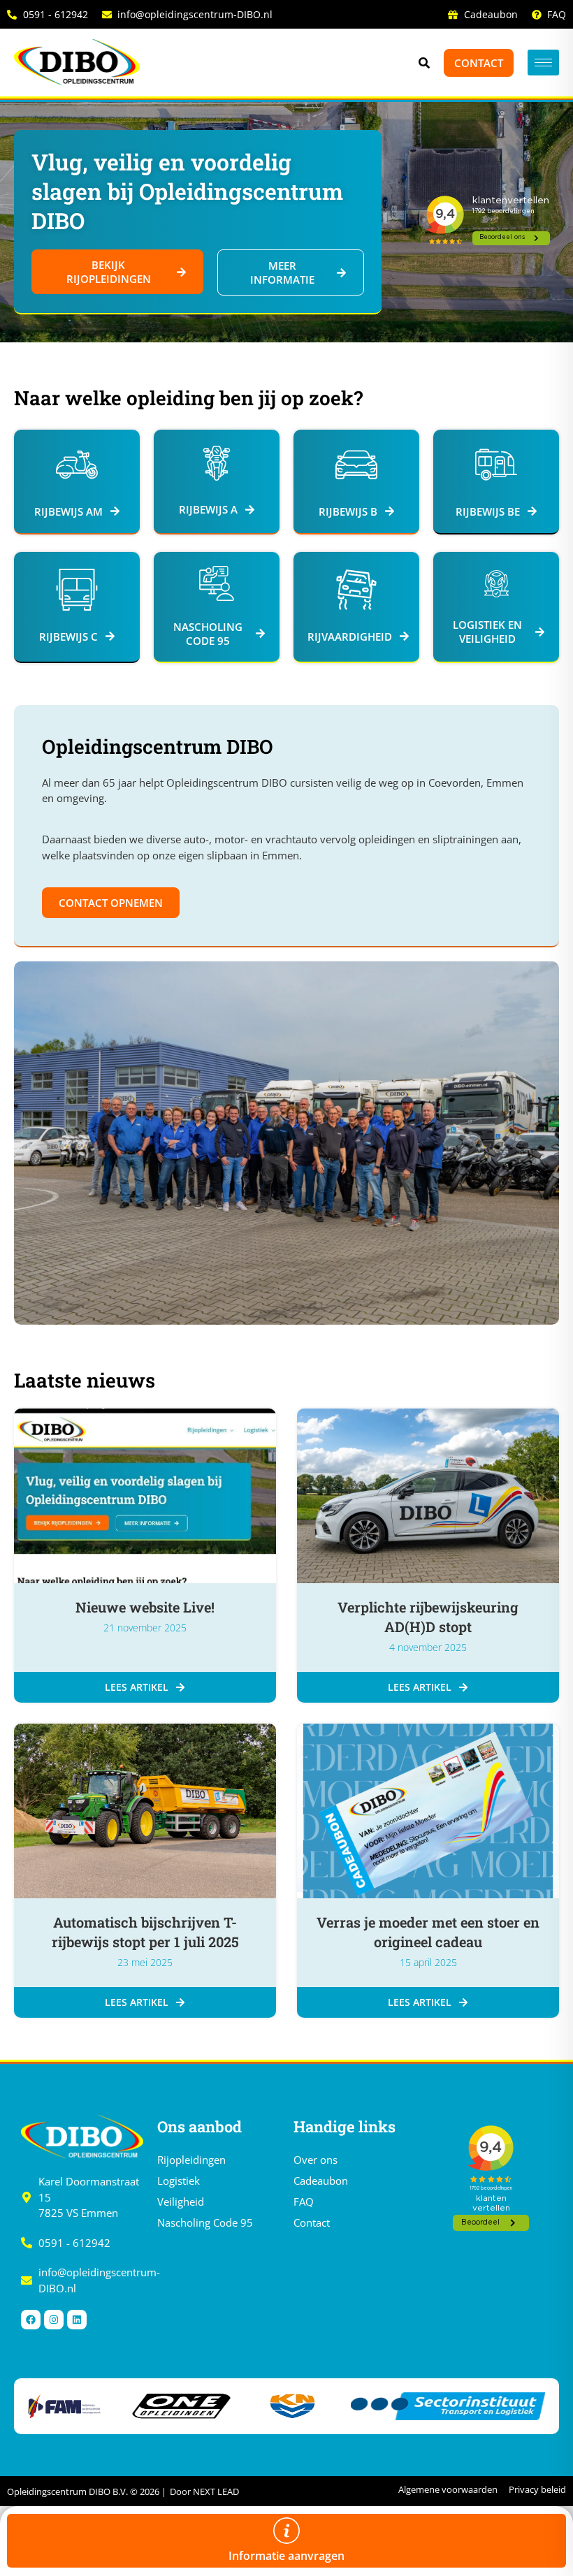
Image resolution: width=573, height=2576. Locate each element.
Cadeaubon (321, 2181)
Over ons (315, 2160)
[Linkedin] (77, 2320)
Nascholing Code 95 (205, 2222)
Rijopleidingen (191, 2160)
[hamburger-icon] (543, 63)
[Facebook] (31, 2320)
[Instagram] (54, 2320)
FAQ (304, 2202)
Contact (312, 2222)
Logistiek (179, 2181)
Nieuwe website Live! (145, 1607)
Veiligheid (181, 2202)
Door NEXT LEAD (204, 2491)
